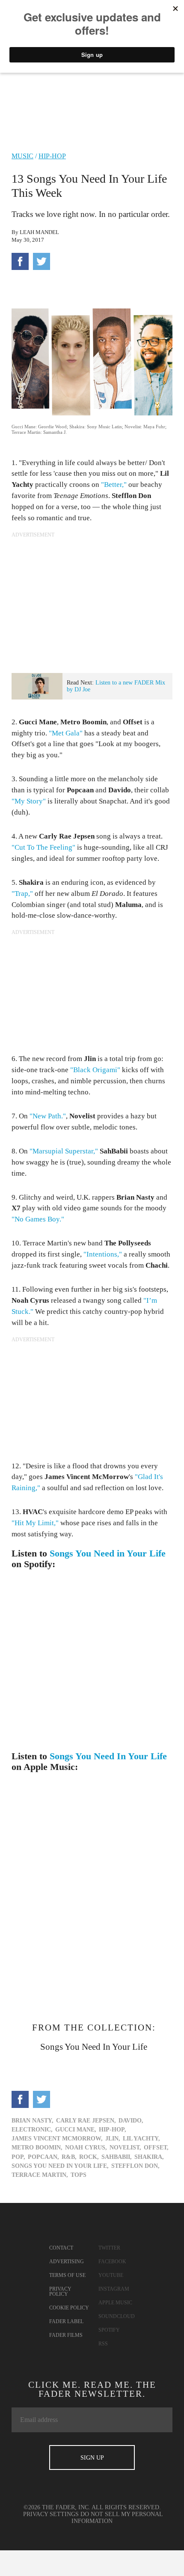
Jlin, (113, 2139)
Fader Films (66, 2335)
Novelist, (125, 2148)
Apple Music (115, 2303)
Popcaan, (43, 2157)
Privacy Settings (51, 2514)
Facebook (112, 2262)
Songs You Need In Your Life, (60, 2166)
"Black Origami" (95, 1070)
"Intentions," (103, 1254)
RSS (103, 2344)
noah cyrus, (86, 2148)
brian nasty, (33, 2121)
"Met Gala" (66, 733)
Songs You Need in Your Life (108, 1553)
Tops (79, 2175)
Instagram (114, 2289)
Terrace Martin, (40, 2175)
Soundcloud (117, 2316)
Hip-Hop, (113, 2130)
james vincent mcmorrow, (57, 2139)
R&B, (69, 2157)
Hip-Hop (52, 156)
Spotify (109, 2330)
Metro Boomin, (37, 2148)
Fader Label (66, 2321)
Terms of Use (67, 2275)
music (22, 156)
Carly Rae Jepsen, (86, 2121)
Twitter (109, 2248)
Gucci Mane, (76, 2130)
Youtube (111, 2275)
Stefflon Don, (135, 2166)
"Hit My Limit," (35, 1523)
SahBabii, (117, 2157)
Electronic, (32, 2130)
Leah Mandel (39, 232)
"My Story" (29, 801)
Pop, (18, 2157)
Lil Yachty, (141, 2139)
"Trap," (22, 894)
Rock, (89, 2157)
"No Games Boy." (38, 1219)
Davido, (131, 2121)
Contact (61, 2248)
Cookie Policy (69, 2308)
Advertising (67, 2262)
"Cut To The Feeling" (43, 847)
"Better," (114, 485)
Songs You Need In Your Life (108, 1756)
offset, (156, 2148)
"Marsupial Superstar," (64, 1151)
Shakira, (149, 2157)
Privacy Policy (60, 2291)
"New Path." (48, 1116)
